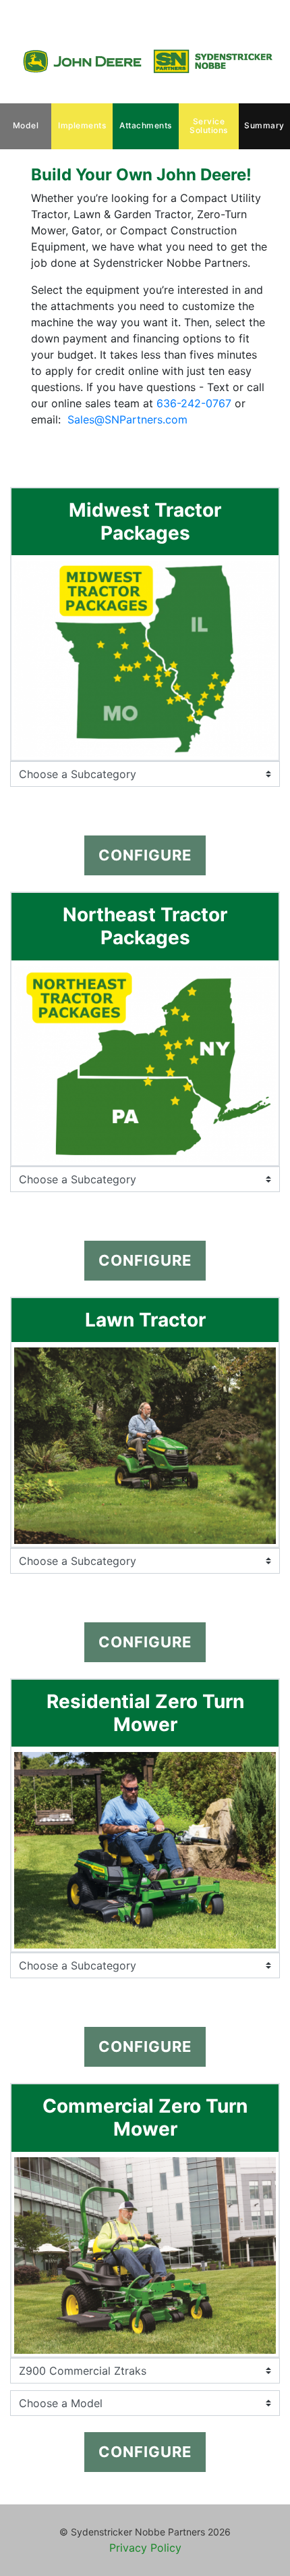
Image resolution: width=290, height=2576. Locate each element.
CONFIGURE (145, 855)
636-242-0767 (194, 403)
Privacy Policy (145, 2548)
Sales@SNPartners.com (127, 419)
